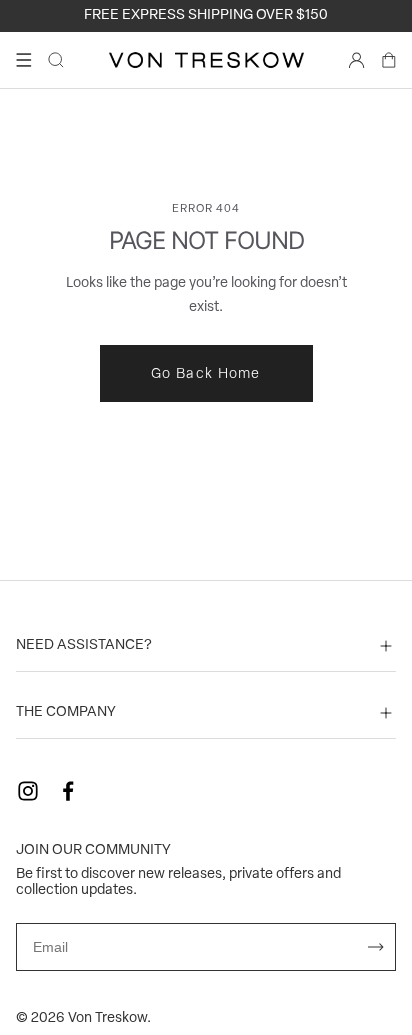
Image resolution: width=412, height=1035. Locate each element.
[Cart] (389, 60)
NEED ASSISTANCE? (84, 645)
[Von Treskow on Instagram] (28, 791)
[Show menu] (24, 60)
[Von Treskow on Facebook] (68, 791)
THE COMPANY (66, 712)
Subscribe (376, 947)
